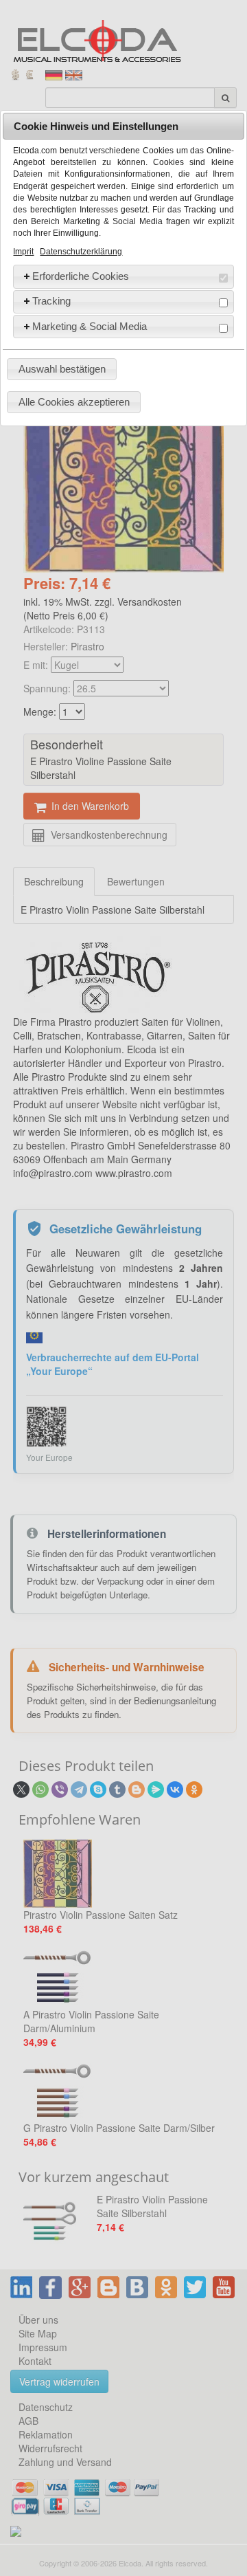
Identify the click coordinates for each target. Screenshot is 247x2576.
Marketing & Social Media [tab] (90, 326)
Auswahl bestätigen (62, 369)
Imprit (23, 252)
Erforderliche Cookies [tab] (81, 276)
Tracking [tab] (51, 301)
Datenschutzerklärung (81, 252)
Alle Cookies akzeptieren (74, 402)
